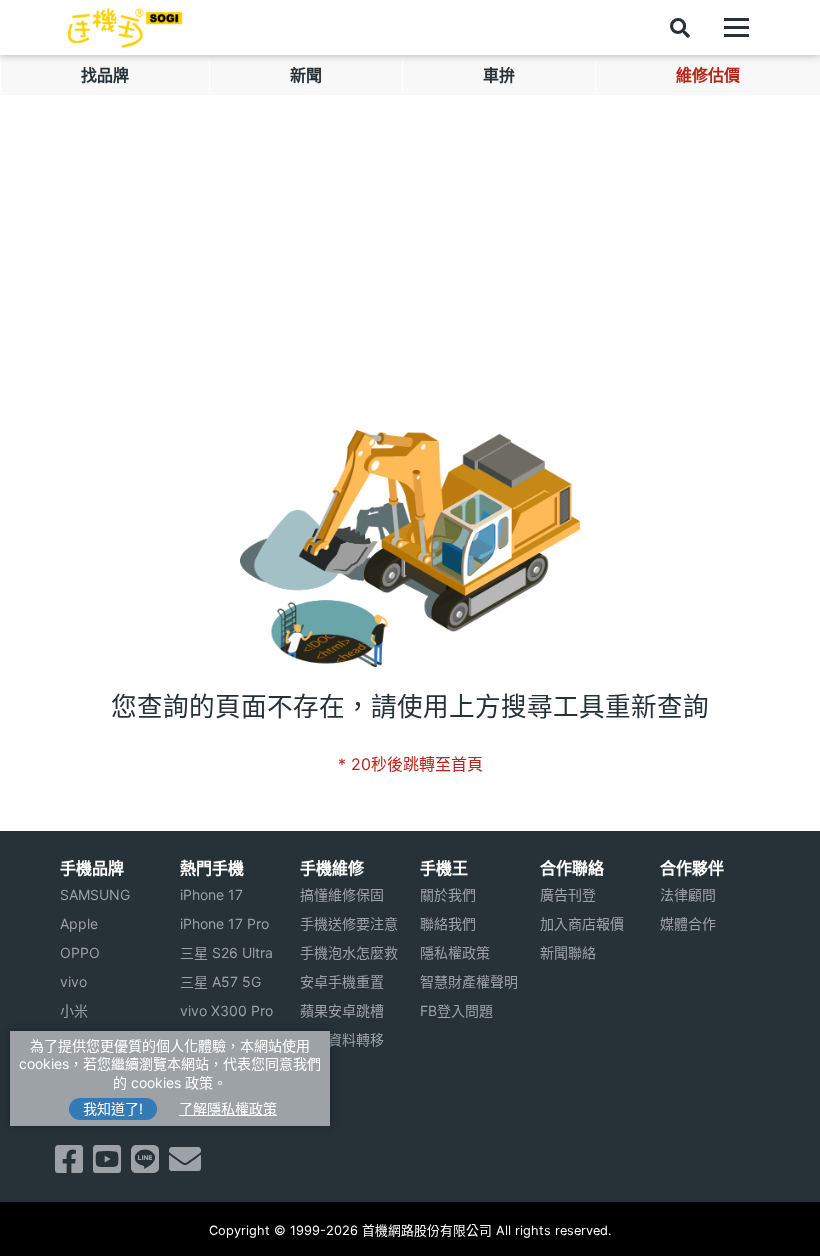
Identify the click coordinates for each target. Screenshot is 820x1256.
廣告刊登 (568, 894)
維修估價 (708, 75)
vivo (73, 981)
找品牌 (105, 75)
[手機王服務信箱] (185, 1165)
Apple (79, 923)
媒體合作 (688, 923)
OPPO (80, 952)
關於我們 (448, 894)
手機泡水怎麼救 (349, 952)
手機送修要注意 (349, 923)
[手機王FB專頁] (69, 1165)
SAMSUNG (95, 894)
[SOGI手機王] (125, 28)
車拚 (499, 75)
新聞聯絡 (568, 952)
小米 (74, 1010)
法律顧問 (688, 894)
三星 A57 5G (220, 981)
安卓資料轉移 (342, 1039)
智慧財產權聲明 (469, 981)
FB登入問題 (456, 1010)
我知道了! (113, 1108)
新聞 (306, 75)
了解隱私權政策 (228, 1108)
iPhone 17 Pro (224, 923)
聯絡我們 (448, 923)
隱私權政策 (455, 952)
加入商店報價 (582, 923)
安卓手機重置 (342, 981)
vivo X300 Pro (226, 1010)
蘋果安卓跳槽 (342, 1010)
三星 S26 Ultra (226, 952)
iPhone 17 (211, 894)
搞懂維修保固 (342, 894)
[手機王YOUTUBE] (107, 1165)
